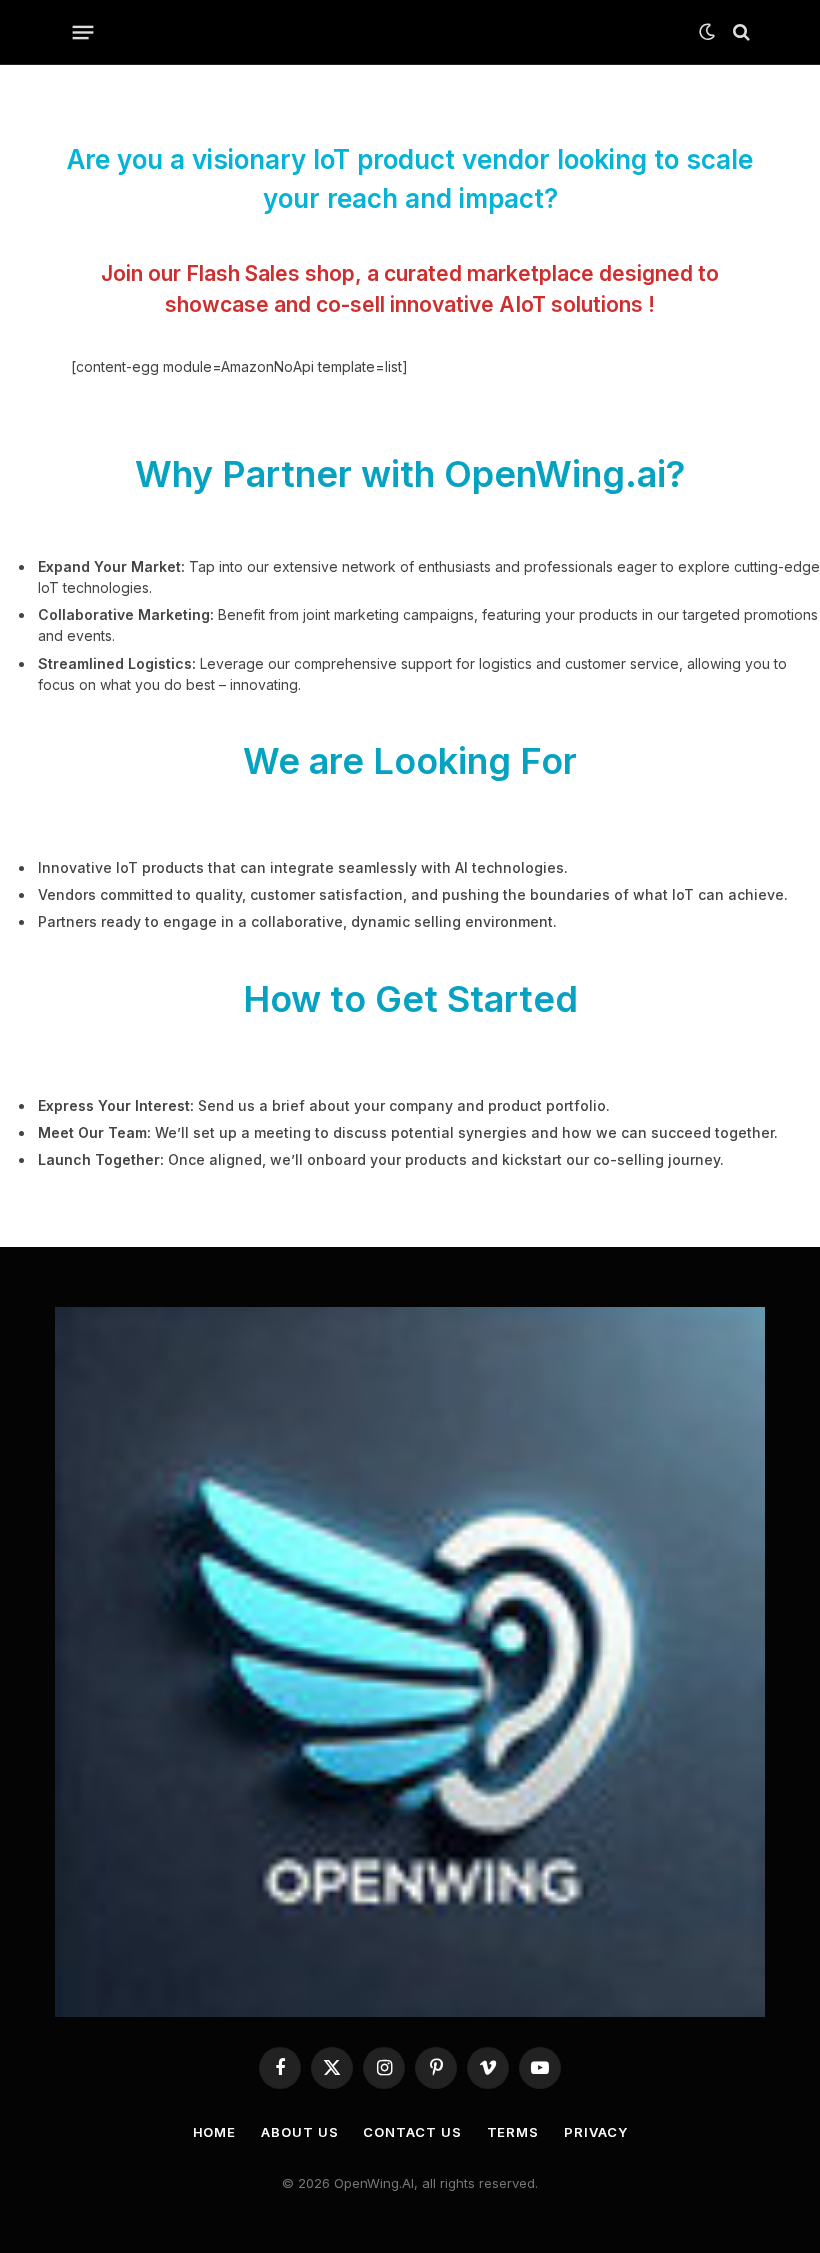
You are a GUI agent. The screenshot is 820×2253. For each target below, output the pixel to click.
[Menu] (83, 32)
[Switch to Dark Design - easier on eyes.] (707, 32)
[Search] (739, 32)
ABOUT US (299, 2132)
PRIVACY (595, 2132)
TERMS (513, 2132)
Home (215, 2132)
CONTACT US (412, 2132)
